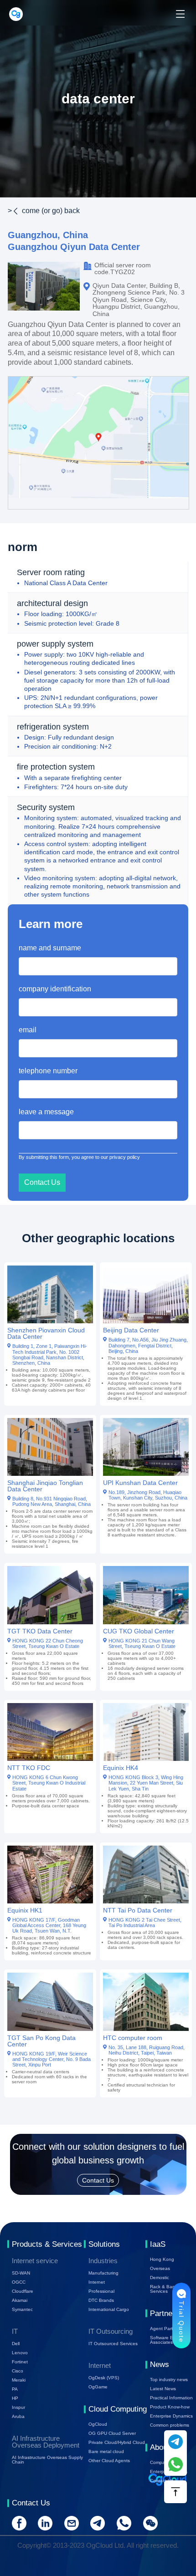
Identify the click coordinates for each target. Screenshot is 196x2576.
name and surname (50, 948)
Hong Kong (162, 2259)
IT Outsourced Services (113, 2344)
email (28, 1030)
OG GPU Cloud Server (112, 2433)
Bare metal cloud (106, 2451)
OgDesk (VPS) (104, 2378)
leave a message (46, 1112)
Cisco (18, 2371)
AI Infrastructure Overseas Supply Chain (47, 2460)
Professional (101, 2291)
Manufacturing (103, 2273)
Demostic (160, 2278)
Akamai (20, 2300)
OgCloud (98, 2424)
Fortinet (20, 2362)
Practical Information (171, 2398)
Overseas (160, 2268)
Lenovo (20, 2353)
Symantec (22, 2309)
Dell (16, 2344)
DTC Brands (101, 2300)
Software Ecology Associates (168, 2340)
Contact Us (162, 2481)
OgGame (98, 2387)
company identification (55, 989)
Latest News (163, 2389)
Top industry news (169, 2380)
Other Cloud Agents (109, 2461)
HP (15, 2398)
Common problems (170, 2425)
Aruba (18, 2416)
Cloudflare (23, 2291)
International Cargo (109, 2309)
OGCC (19, 2282)
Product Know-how (170, 2407)
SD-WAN (21, 2273)
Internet (97, 2282)
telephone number (48, 1071)
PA (15, 2389)
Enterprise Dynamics (171, 2416)
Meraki (19, 2380)
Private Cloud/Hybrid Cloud (117, 2442)
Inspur (18, 2407)
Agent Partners (166, 2329)
